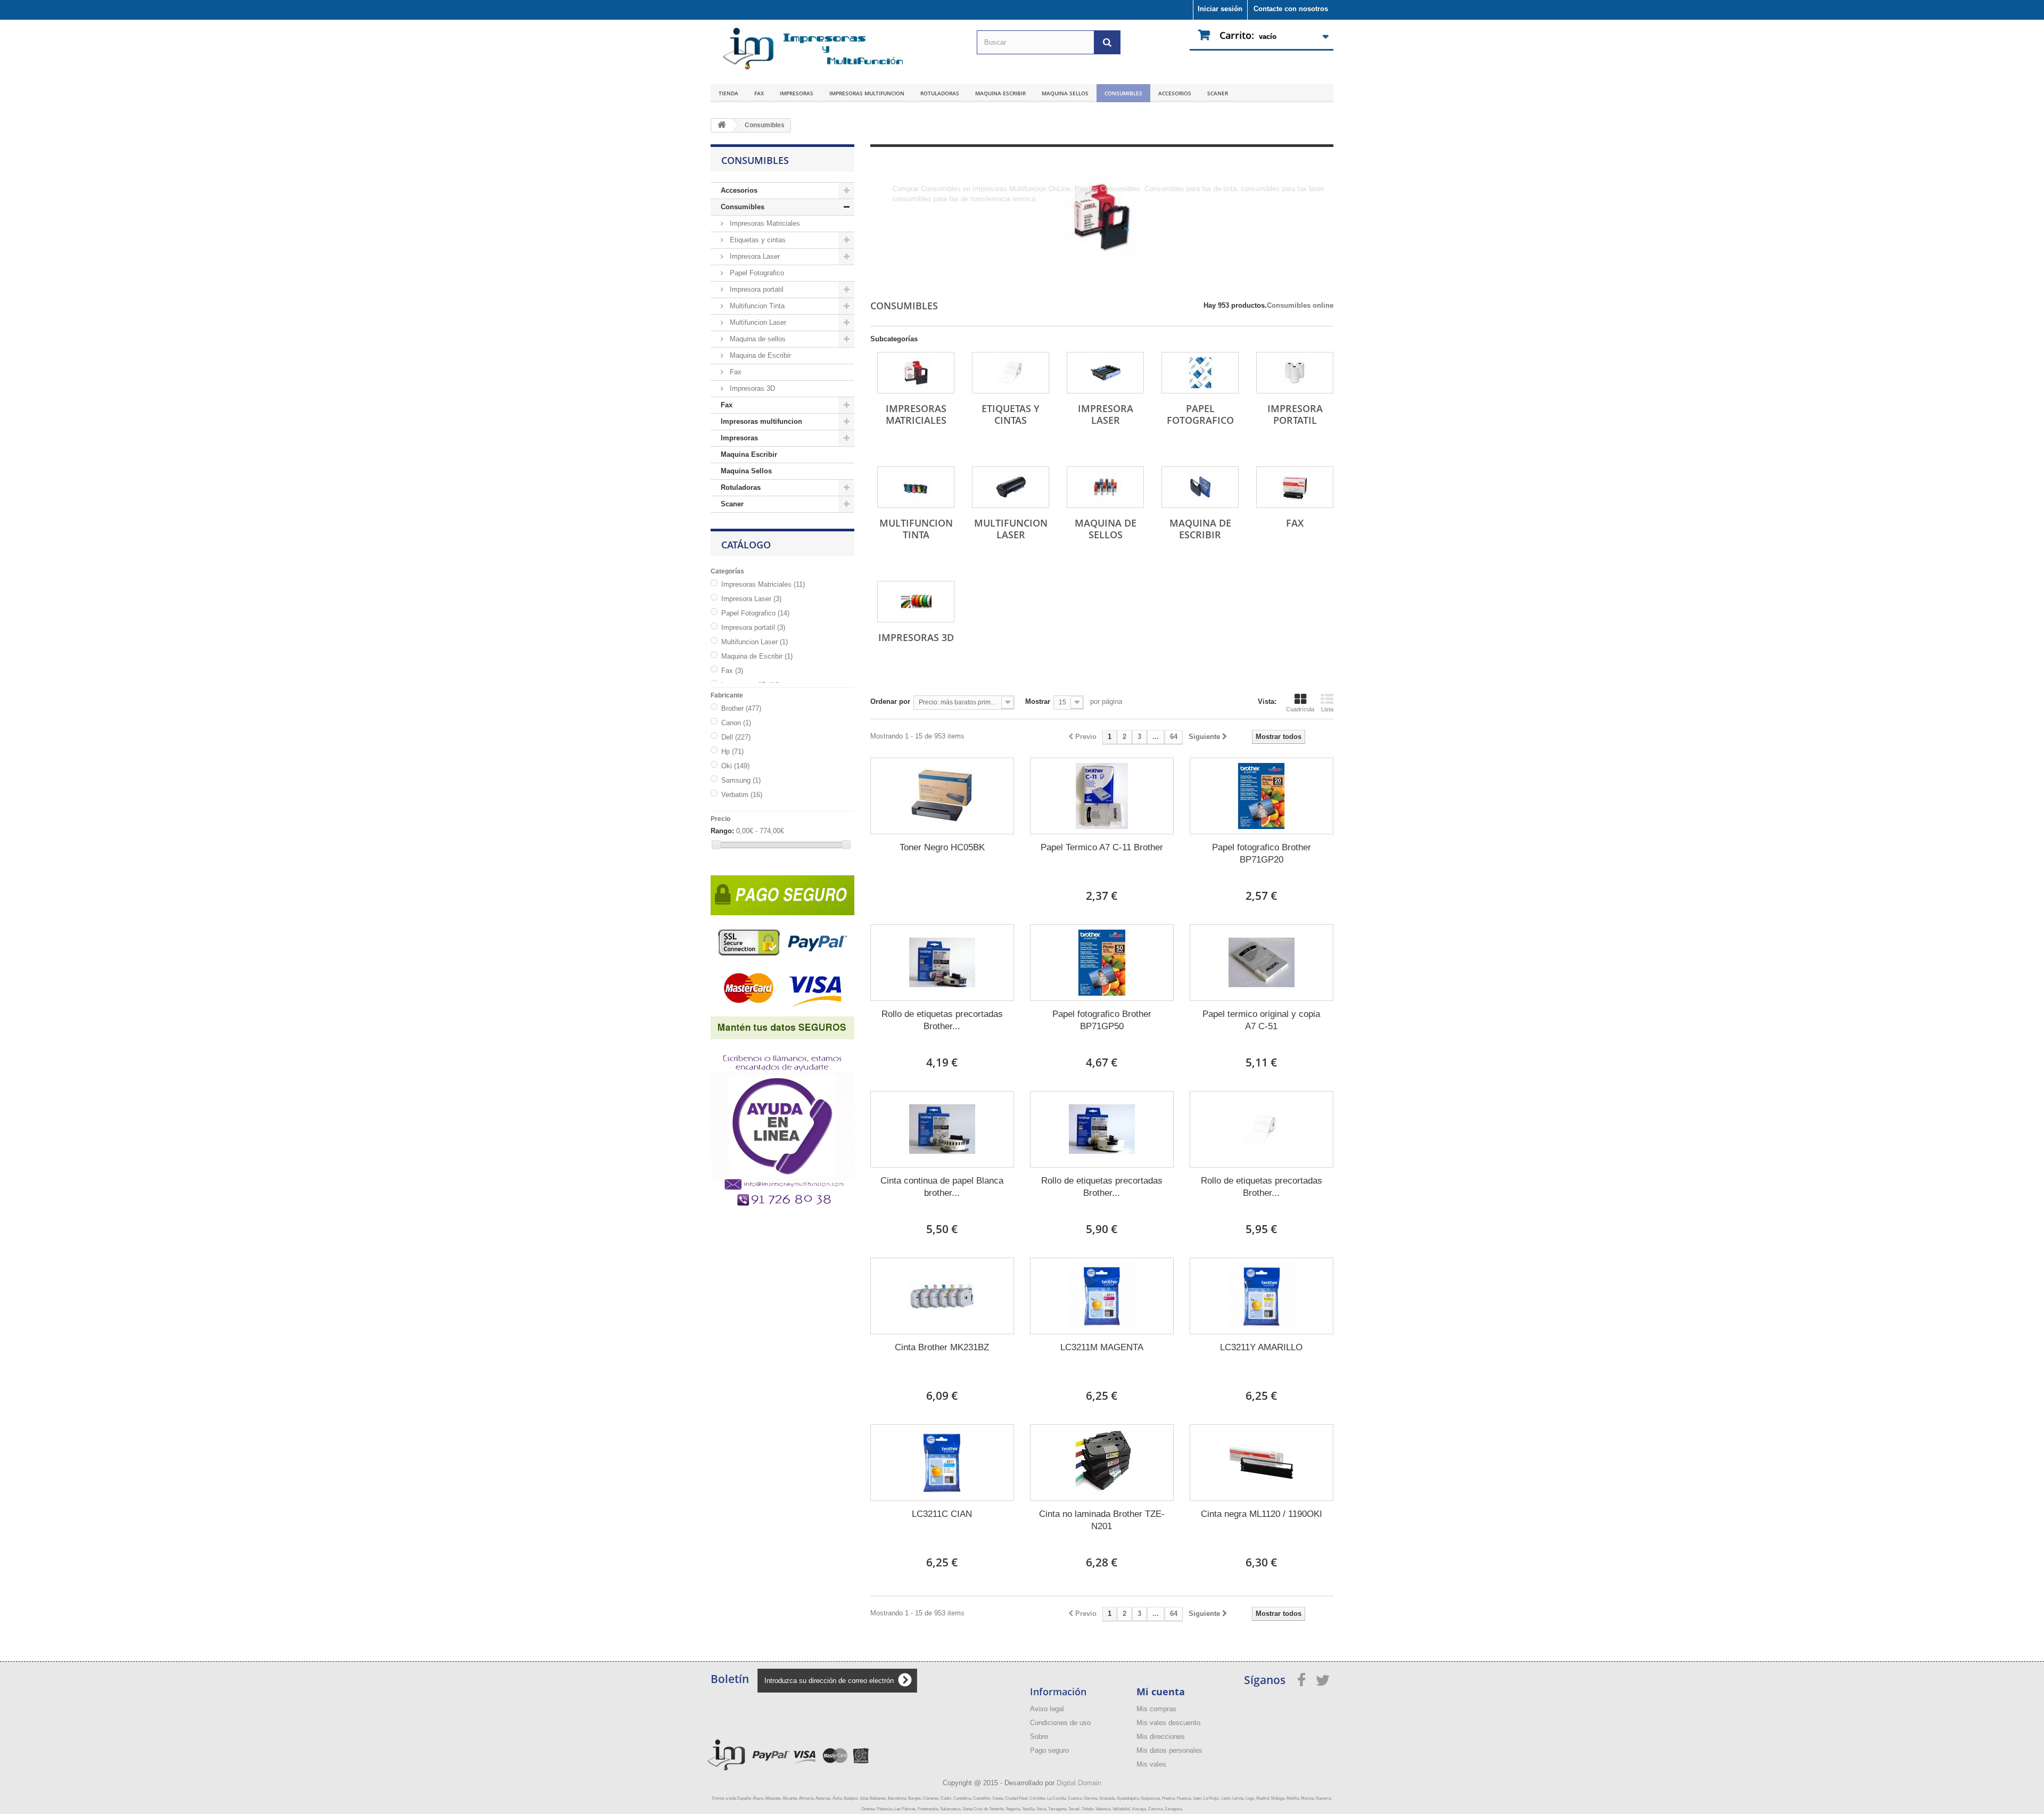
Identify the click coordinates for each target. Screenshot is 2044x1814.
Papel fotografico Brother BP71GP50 (1102, 1020)
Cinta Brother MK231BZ (942, 1347)
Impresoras (797, 93)
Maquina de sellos (757, 339)
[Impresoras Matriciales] (916, 373)
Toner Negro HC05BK (942, 847)
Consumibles (1123, 93)
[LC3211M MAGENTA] (1102, 1296)
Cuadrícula (1300, 709)
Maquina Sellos (1065, 93)
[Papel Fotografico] (1200, 373)
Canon (736, 723)
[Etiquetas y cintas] (1011, 373)
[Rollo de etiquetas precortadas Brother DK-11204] (942, 963)
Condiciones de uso (1060, 1723)
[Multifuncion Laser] (1011, 487)
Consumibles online (1300, 305)
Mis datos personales (1169, 1750)
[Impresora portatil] (1295, 373)
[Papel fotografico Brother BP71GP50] (1102, 963)
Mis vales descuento (1168, 1723)
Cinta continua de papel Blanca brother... (942, 1187)
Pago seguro (1049, 1750)
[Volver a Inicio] (722, 125)
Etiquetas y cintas (757, 240)
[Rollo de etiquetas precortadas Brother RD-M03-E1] (1262, 1129)
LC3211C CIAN (942, 1514)
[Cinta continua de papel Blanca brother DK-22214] (942, 1129)
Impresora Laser (754, 256)
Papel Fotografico (756, 273)
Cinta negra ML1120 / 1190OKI (1262, 1514)
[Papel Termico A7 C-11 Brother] (1102, 796)
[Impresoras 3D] (916, 602)
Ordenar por (890, 701)
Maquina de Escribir (759, 355)
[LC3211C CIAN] (942, 1463)
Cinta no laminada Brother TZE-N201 (1102, 1520)
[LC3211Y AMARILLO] (1262, 1296)
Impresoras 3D (751, 388)
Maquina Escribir (1000, 93)
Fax (759, 93)
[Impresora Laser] (1105, 373)
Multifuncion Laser (757, 322)
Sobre (1039, 1737)
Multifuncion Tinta (756, 306)
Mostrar (1038, 701)
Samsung (741, 780)
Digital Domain (1079, 1783)
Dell (736, 737)
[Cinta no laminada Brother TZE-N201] (1102, 1463)
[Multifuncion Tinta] (916, 487)
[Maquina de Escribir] (1200, 487)
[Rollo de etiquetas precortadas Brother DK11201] (1102, 1129)
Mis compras (1156, 1709)
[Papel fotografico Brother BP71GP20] (1262, 796)
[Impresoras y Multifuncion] (809, 49)
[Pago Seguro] (782, 954)
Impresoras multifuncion (867, 93)
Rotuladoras (940, 93)
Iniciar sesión (1220, 9)
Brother (741, 708)
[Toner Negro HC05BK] (942, 796)
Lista (1327, 709)
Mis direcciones (1161, 1737)
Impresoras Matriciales (764, 223)
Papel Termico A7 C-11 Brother (1102, 847)
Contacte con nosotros (1291, 9)
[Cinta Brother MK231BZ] (942, 1296)
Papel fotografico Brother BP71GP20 (1262, 853)
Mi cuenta (1161, 1692)
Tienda (728, 93)
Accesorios (1175, 93)
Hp (732, 752)
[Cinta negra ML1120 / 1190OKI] (1262, 1463)
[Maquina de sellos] (1105, 487)
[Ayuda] (782, 1123)
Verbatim (742, 795)
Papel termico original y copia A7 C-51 (1261, 1020)
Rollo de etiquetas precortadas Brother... (942, 1020)
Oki (735, 766)
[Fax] (1295, 487)
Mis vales (1151, 1764)
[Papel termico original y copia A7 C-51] (1262, 963)
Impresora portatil (756, 289)
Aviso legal (1047, 1709)
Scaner (1218, 93)
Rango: (722, 831)
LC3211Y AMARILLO (1261, 1347)
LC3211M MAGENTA (1102, 1347)
